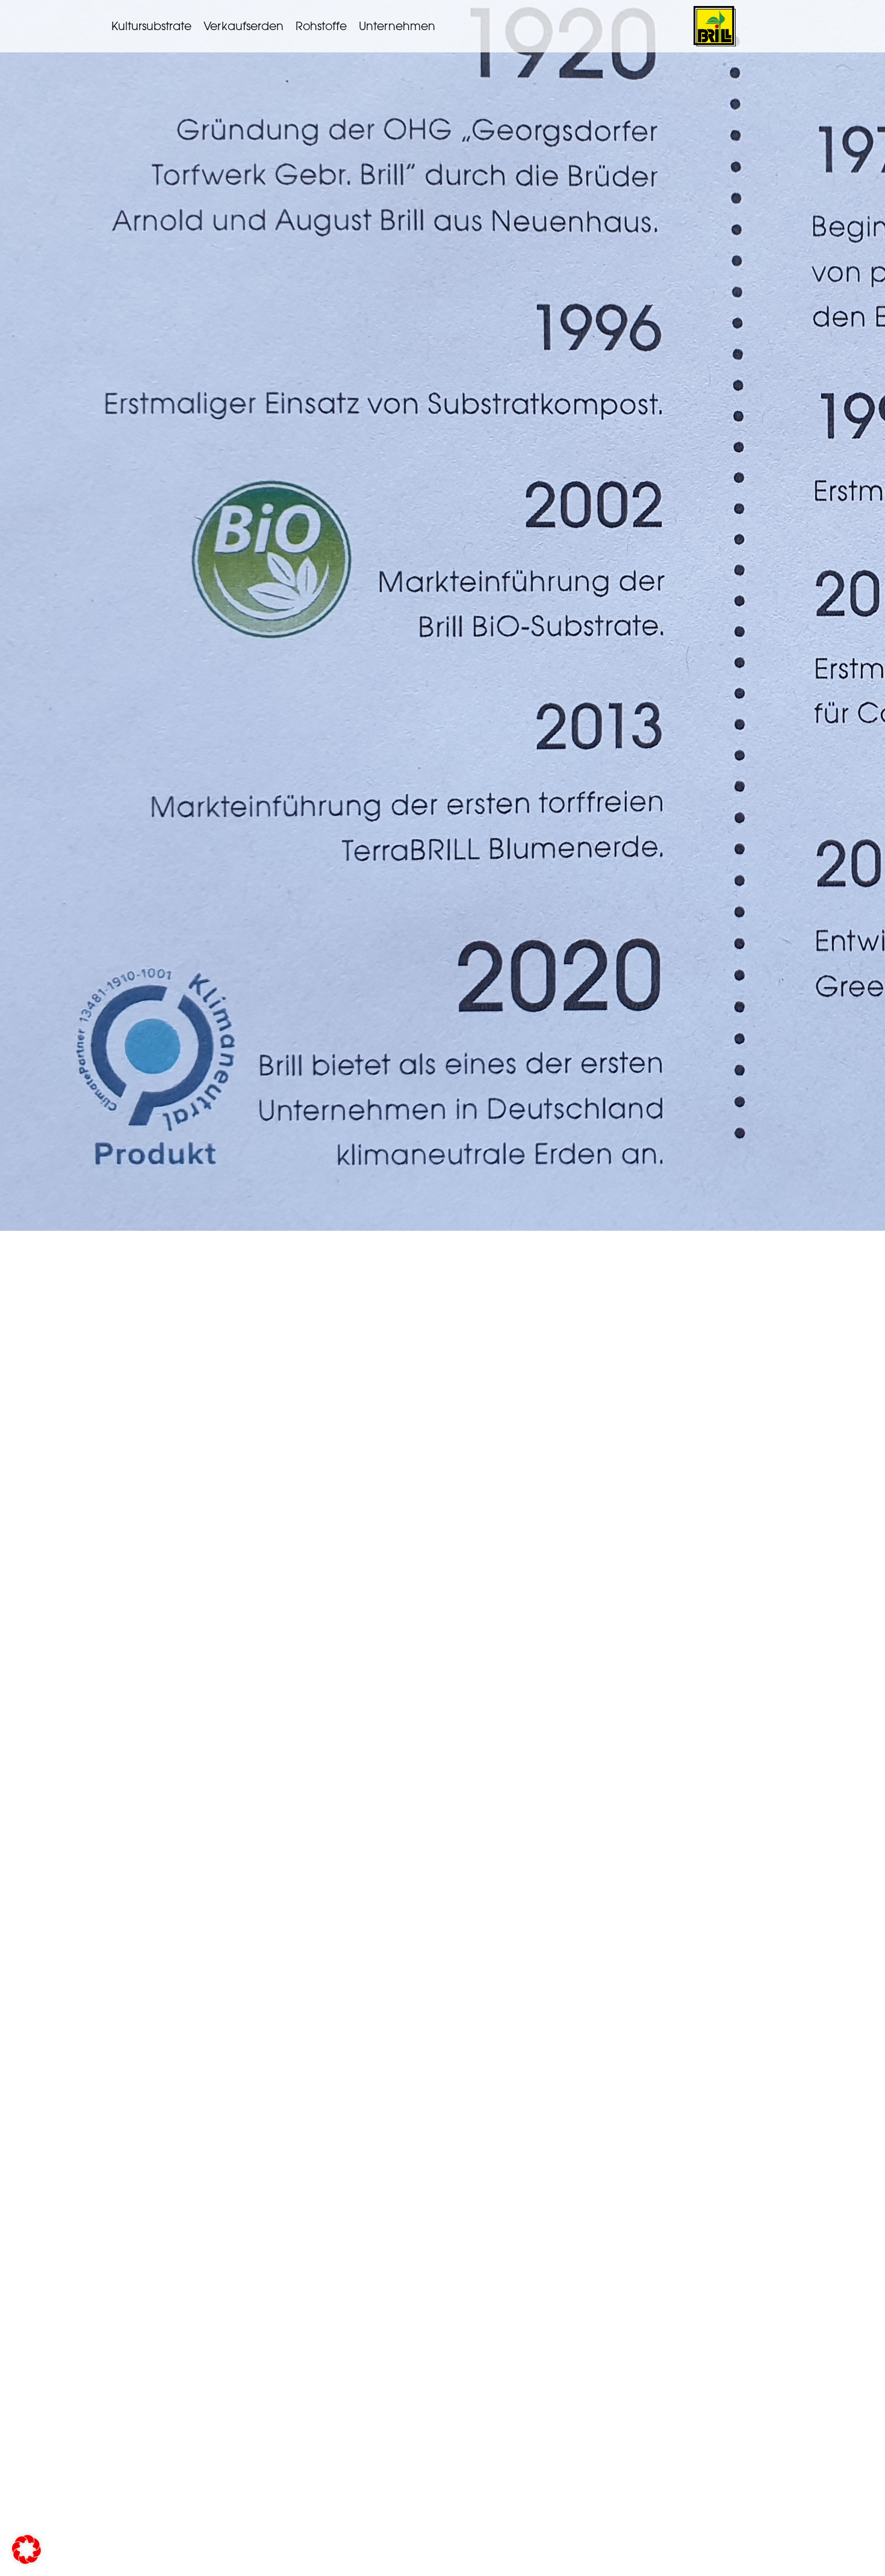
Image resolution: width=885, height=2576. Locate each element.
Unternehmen (397, 26)
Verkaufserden (244, 26)
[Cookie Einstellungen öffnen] (26, 2561)
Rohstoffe (321, 26)
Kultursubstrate (151, 26)
